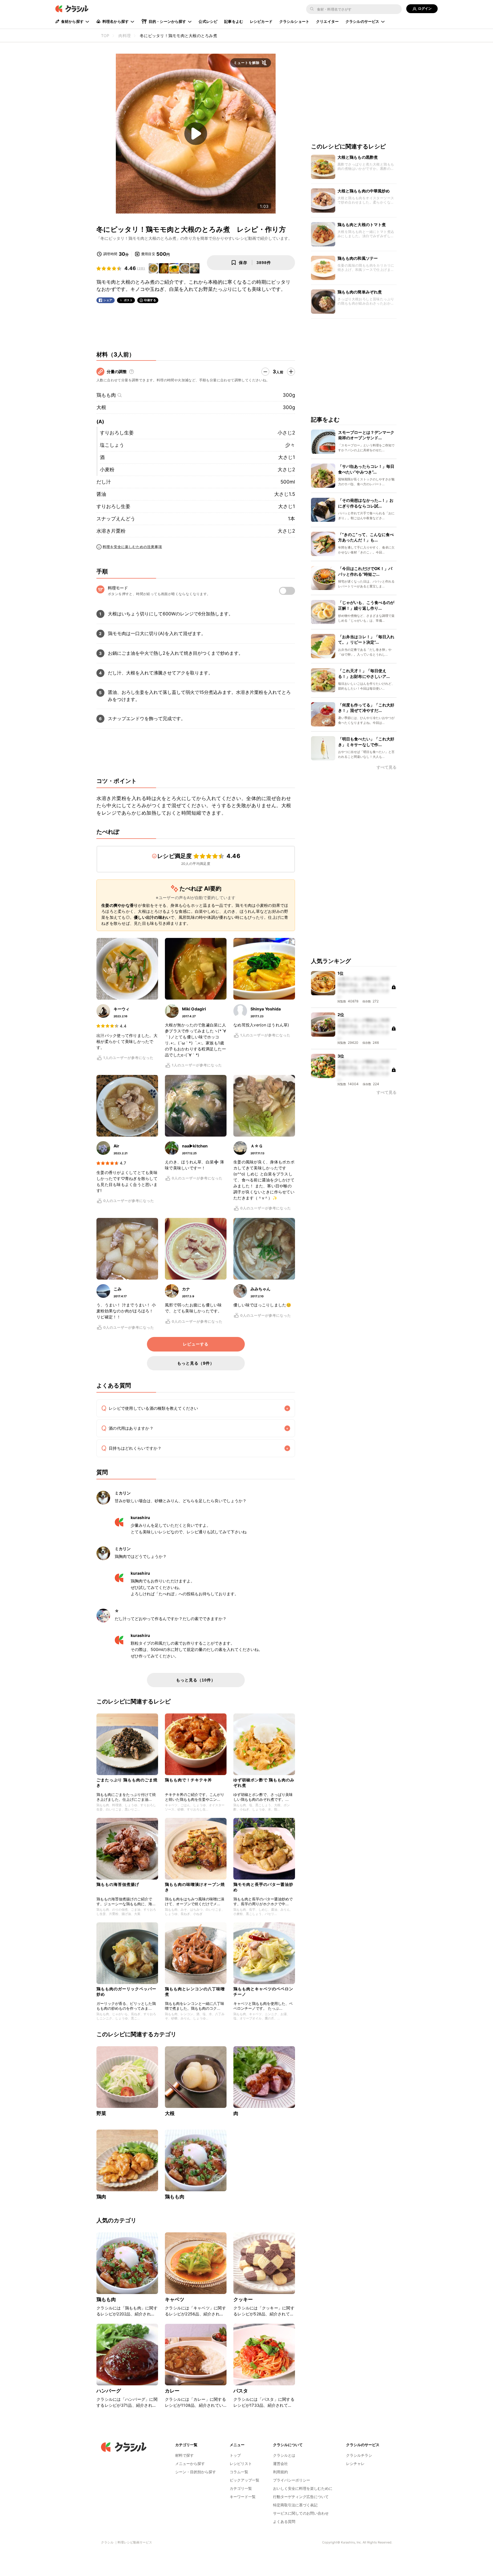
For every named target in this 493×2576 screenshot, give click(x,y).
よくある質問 (284, 2521)
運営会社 (280, 2464)
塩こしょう (112, 445)
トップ (235, 2455)
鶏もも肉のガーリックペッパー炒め (126, 1991)
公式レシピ (208, 21)
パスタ (241, 2391)
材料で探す (184, 2455)
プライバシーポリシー (292, 2480)
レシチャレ (355, 2464)
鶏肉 (101, 2197)
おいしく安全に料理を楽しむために (303, 2488)
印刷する (150, 300)
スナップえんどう (116, 519)
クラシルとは (284, 2455)
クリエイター (327, 21)
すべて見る (387, 768)
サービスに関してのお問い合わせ (301, 2513)
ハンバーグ (109, 2391)
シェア (108, 300)
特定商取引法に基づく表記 (295, 2505)
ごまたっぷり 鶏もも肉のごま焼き (127, 1782)
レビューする (196, 1344)
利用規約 (280, 2472)
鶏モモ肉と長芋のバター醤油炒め (263, 1887)
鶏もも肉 (106, 395)
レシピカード (261, 21)
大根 (101, 407)
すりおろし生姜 (117, 433)
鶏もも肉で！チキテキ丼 (188, 1780)
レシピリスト (241, 2464)
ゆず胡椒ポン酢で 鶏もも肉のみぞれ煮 (264, 1782)
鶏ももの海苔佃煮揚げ (118, 1884)
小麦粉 (107, 470)
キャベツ (175, 2299)
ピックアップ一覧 (245, 2480)
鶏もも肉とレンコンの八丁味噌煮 (195, 1991)
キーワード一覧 (243, 2497)
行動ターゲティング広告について (301, 2497)
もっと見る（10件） (196, 1680)
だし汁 (104, 482)
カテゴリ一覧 (241, 2488)
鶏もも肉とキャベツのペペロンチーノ (263, 1991)
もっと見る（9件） (196, 1363)
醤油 (101, 494)
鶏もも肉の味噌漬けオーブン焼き (195, 1887)
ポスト (128, 300)
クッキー (243, 2299)
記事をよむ (234, 21)
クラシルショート (294, 21)
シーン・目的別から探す (196, 2472)
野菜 (101, 2113)
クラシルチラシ (359, 2455)
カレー (172, 2391)
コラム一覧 (239, 2472)
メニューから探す (190, 2464)
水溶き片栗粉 (111, 531)
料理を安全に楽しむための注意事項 (132, 547)
